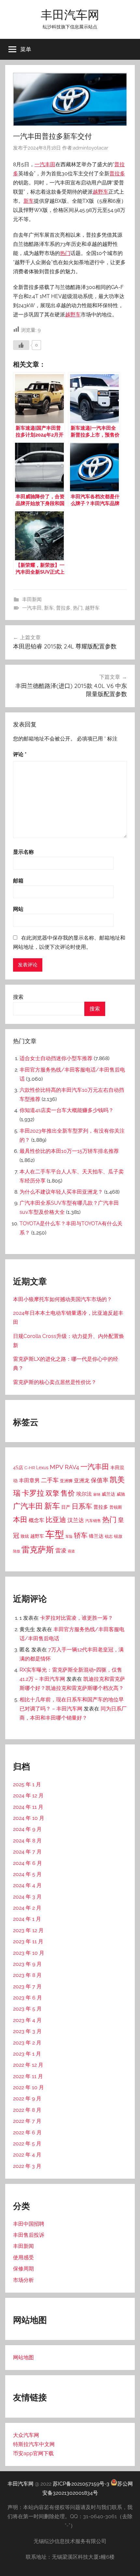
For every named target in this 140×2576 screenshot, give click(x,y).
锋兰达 (96, 1536)
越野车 (101, 192)
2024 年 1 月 (27, 1919)
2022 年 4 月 (27, 2155)
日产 (66, 1507)
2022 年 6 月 (27, 2132)
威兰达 (108, 1494)
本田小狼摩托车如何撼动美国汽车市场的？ (63, 1299)
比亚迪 (56, 1520)
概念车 (36, 1520)
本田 (20, 1519)
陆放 (17, 1551)
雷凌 (61, 1550)
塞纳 (97, 1494)
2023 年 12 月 (28, 1930)
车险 (69, 1537)
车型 (55, 1534)
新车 (29, 201)
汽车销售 (93, 1521)
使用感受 (23, 2258)
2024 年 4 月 (27, 1885)
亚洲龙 (82, 1480)
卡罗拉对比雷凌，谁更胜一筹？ (77, 1618)
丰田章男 (29, 1480)
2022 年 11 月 (28, 2076)
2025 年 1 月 (27, 1784)
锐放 (118, 1536)
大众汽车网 (26, 2435)
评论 (20, 754)
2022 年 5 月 (27, 2144)
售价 (68, 1493)
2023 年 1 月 (27, 2054)
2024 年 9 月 (27, 1829)
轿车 (81, 1535)
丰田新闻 (32, 599)
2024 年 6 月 (28, 1863)
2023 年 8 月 (27, 1975)
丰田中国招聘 (29, 2224)
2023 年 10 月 (29, 1953)
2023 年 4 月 (27, 2020)
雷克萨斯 (38, 1550)
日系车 (82, 1506)
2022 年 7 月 (27, 2121)
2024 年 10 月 (29, 1818)
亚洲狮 (66, 1481)
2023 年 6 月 (28, 1998)
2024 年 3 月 (27, 1897)
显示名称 (23, 852)
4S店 (18, 1467)
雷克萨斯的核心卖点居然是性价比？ (55, 1382)
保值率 (100, 1480)
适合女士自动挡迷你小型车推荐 (56, 1058)
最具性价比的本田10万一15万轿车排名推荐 (69, 1151)
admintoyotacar (91, 148)
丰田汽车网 (70, 15)
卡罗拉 (33, 1493)
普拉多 (117, 174)
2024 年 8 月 (27, 1841)
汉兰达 (76, 1520)
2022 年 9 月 (27, 2099)
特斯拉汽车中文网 (34, 2444)
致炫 (25, 1536)
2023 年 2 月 (27, 2043)
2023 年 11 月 (28, 1941)
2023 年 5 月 (27, 2009)
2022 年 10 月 (28, 2087)
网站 (18, 909)
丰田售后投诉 (29, 2235)
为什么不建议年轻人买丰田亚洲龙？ (61, 1192)
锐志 (109, 1536)
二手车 (50, 1480)
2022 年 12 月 (28, 2065)
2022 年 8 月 (27, 2110)
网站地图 (23, 2357)
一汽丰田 (45, 164)
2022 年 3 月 (27, 2166)
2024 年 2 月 (27, 1908)
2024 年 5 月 (27, 1874)
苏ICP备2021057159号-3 (81, 2484)
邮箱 (18, 881)
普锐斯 (116, 1507)
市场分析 (23, 2280)
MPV (57, 1467)
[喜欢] (21, 345)
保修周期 (23, 2269)
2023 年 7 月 (27, 1987)
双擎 (52, 1493)
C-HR (30, 1468)
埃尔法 (84, 1494)
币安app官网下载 (33, 2453)
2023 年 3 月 (27, 2031)
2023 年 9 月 (27, 1964)
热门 (65, 253)
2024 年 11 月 (28, 1807)
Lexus (42, 1468)
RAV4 (72, 1467)
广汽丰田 (28, 1506)
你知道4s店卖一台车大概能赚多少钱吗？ (67, 1110)
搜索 (18, 997)
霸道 (71, 1551)
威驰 (121, 1494)
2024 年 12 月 (28, 1796)
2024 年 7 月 (27, 1852)
